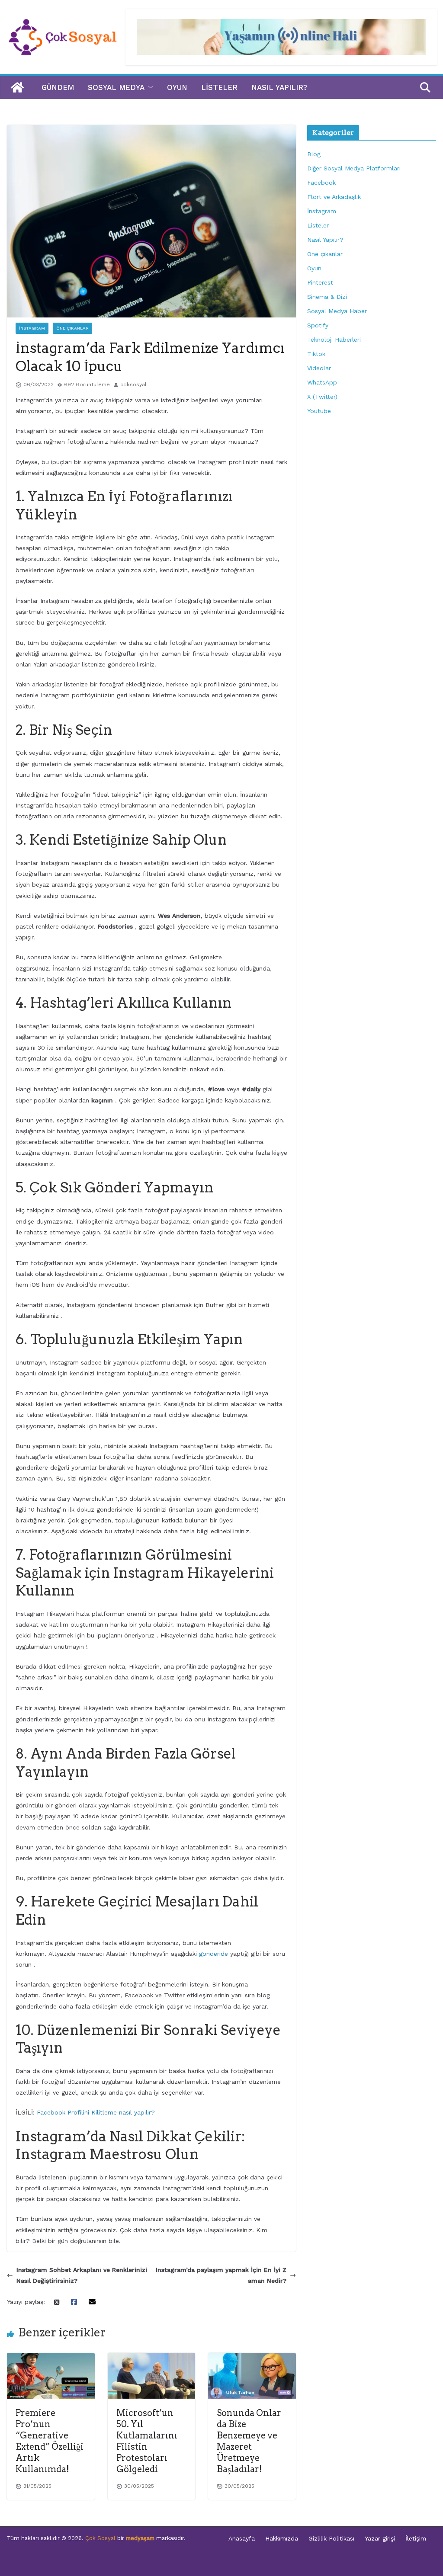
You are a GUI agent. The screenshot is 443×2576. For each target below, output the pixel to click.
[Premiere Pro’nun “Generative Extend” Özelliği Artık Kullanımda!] (51, 2358)
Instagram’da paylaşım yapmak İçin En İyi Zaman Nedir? (221, 2275)
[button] (149, 87)
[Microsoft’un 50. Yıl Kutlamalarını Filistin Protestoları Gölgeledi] (152, 2358)
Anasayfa (242, 2538)
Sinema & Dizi (327, 297)
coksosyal (133, 384)
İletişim (416, 2538)
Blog (314, 154)
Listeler (219, 87)
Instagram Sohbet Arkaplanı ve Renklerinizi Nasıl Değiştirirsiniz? (82, 2275)
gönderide (213, 1954)
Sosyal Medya (116, 87)
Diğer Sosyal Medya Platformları (354, 168)
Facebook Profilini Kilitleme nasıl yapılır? (96, 2112)
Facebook (321, 183)
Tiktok (316, 354)
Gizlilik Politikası (331, 2538)
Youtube (319, 411)
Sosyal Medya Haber (337, 311)
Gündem (58, 87)
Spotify (318, 325)
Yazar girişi (380, 2538)
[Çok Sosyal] (17, 87)
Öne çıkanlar (72, 328)
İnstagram (32, 328)
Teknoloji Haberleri (334, 340)
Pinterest (320, 282)
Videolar (319, 368)
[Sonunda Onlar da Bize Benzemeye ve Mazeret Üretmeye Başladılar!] (252, 2358)
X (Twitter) (322, 397)
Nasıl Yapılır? (279, 87)
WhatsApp (322, 382)
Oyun (177, 87)
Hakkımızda (282, 2538)
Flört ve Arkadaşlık (334, 197)
